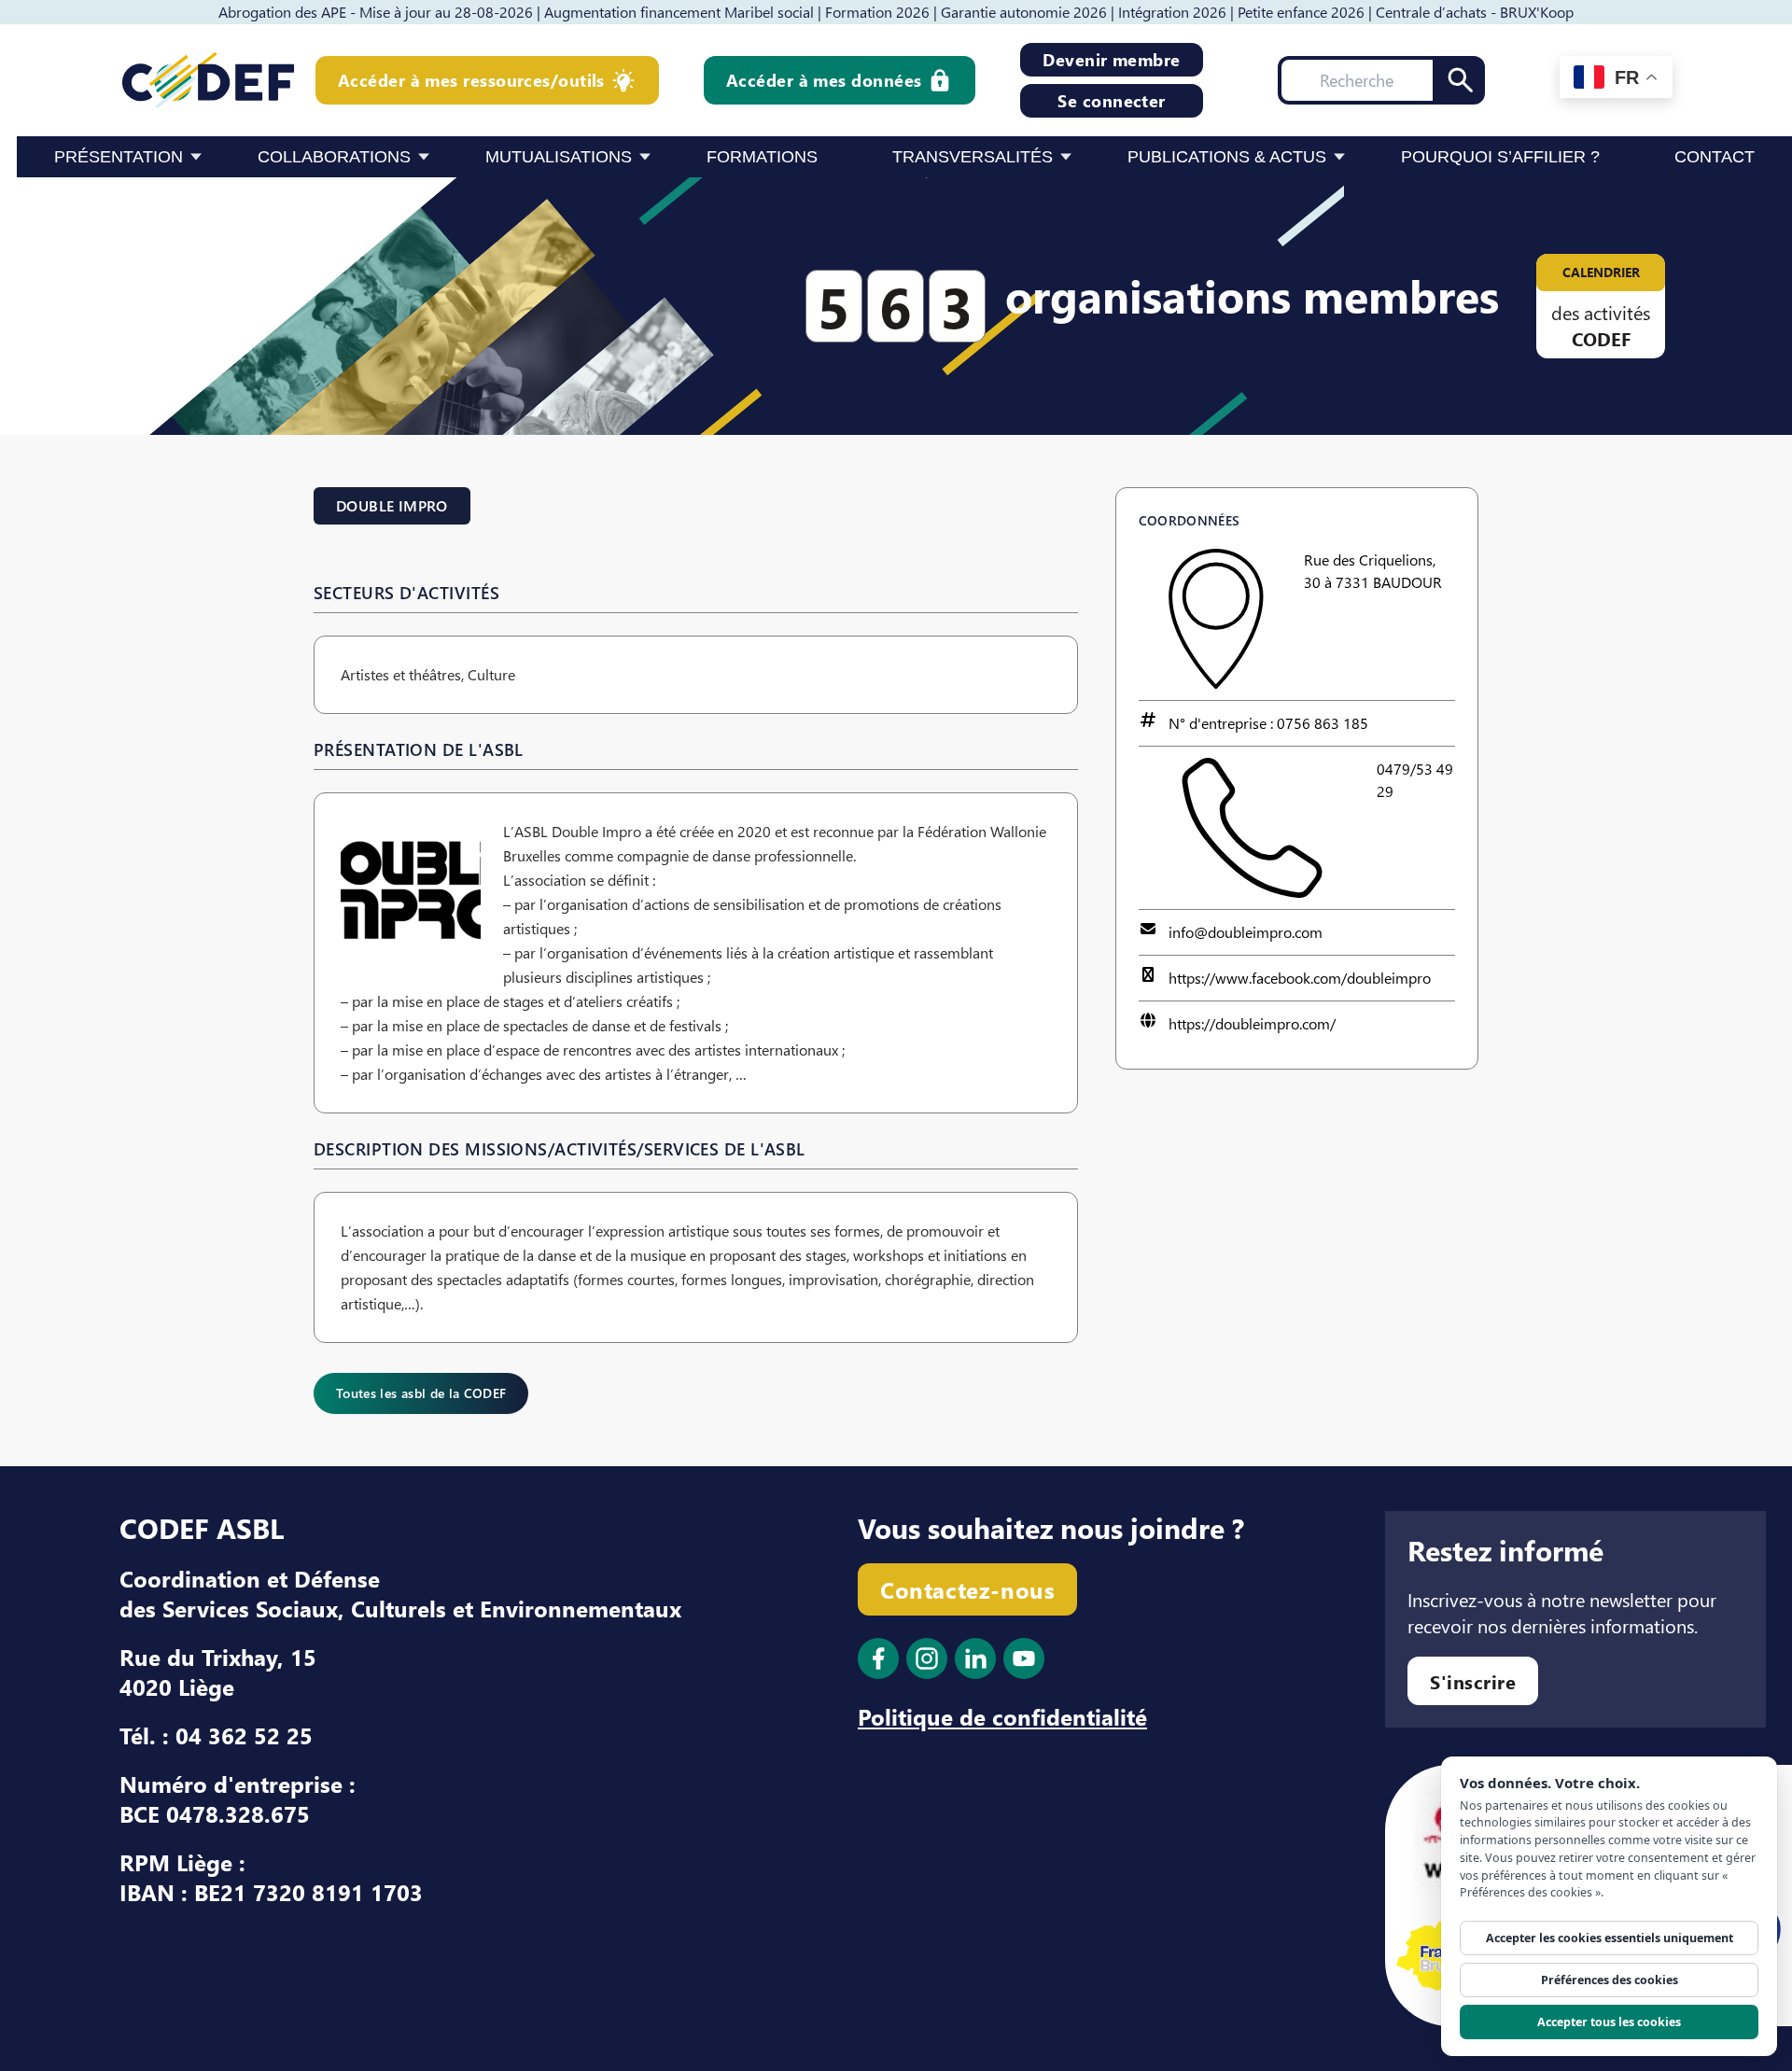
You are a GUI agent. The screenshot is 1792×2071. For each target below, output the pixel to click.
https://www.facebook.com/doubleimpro (1300, 978)
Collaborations (334, 157)
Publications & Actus (1227, 157)
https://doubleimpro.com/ (1252, 1023)
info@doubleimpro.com (1246, 932)
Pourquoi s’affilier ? (1500, 157)
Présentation (119, 157)
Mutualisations (559, 157)
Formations (762, 157)
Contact (1715, 157)
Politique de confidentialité (1002, 1716)
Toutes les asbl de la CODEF (421, 1393)
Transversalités (973, 157)
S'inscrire (1473, 1681)
